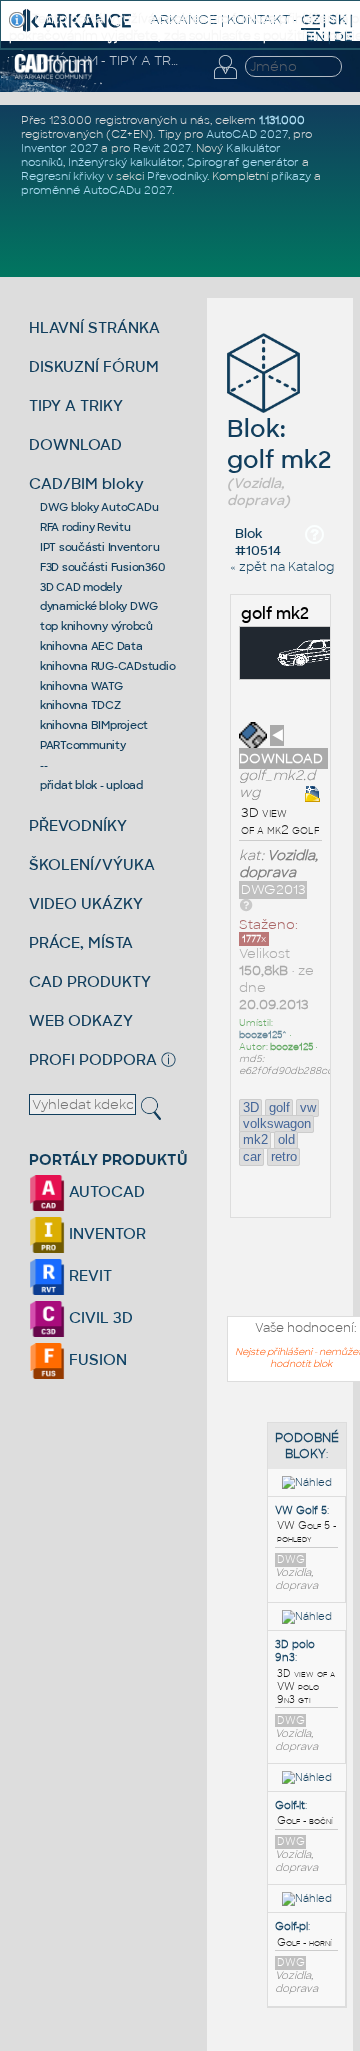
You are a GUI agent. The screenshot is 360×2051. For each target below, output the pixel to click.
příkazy (291, 176)
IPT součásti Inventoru (100, 547)
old (286, 1139)
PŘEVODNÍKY (78, 825)
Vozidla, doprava (278, 864)
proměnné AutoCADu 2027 (96, 190)
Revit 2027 (162, 148)
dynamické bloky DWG (99, 606)
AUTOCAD (105, 1191)
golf (279, 1107)
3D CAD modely (81, 587)
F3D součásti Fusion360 (102, 567)
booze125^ (263, 1035)
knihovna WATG (81, 686)
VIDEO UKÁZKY (86, 903)
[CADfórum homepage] (53, 76)
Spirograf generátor (243, 162)
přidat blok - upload (91, 785)
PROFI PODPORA (93, 1059)
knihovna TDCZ (80, 705)
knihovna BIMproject (94, 725)
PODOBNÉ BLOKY (307, 1446)
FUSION (96, 1359)
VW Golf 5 (301, 1510)
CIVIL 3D (99, 1317)
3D (251, 1107)
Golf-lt (290, 1805)
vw (308, 1107)
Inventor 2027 (59, 148)
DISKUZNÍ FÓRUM (94, 366)
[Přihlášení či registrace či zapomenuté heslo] (225, 79)
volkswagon (277, 1123)
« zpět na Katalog (282, 567)
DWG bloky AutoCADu (99, 507)
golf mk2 (275, 613)
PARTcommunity (83, 745)
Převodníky (177, 176)
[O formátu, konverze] (246, 904)
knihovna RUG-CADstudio (108, 666)
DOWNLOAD (75, 444)
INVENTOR (105, 1233)
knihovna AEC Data (91, 646)
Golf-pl (291, 1926)
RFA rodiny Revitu (85, 527)
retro (284, 1156)
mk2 (255, 1139)
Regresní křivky (62, 176)
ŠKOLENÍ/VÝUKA (92, 864)
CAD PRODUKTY (90, 981)
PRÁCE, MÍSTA (81, 942)
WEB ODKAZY (81, 1020)
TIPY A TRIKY (76, 405)
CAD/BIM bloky (86, 483)
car (252, 1156)
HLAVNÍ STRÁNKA (94, 327)
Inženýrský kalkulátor (125, 162)
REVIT (88, 1275)
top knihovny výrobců (96, 626)
